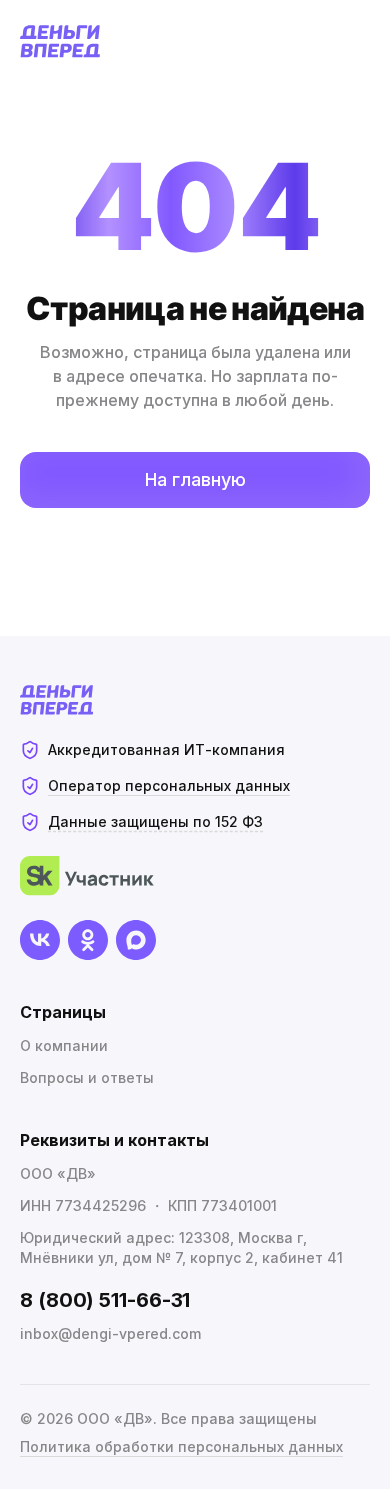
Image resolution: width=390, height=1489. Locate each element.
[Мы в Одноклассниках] (88, 940)
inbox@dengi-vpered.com (110, 1333)
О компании (64, 1045)
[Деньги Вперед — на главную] (60, 41)
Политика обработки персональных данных (181, 1446)
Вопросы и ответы (87, 1077)
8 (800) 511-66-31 (105, 1300)
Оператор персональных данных (169, 785)
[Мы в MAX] (136, 940)
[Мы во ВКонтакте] (40, 940)
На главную (195, 479)
